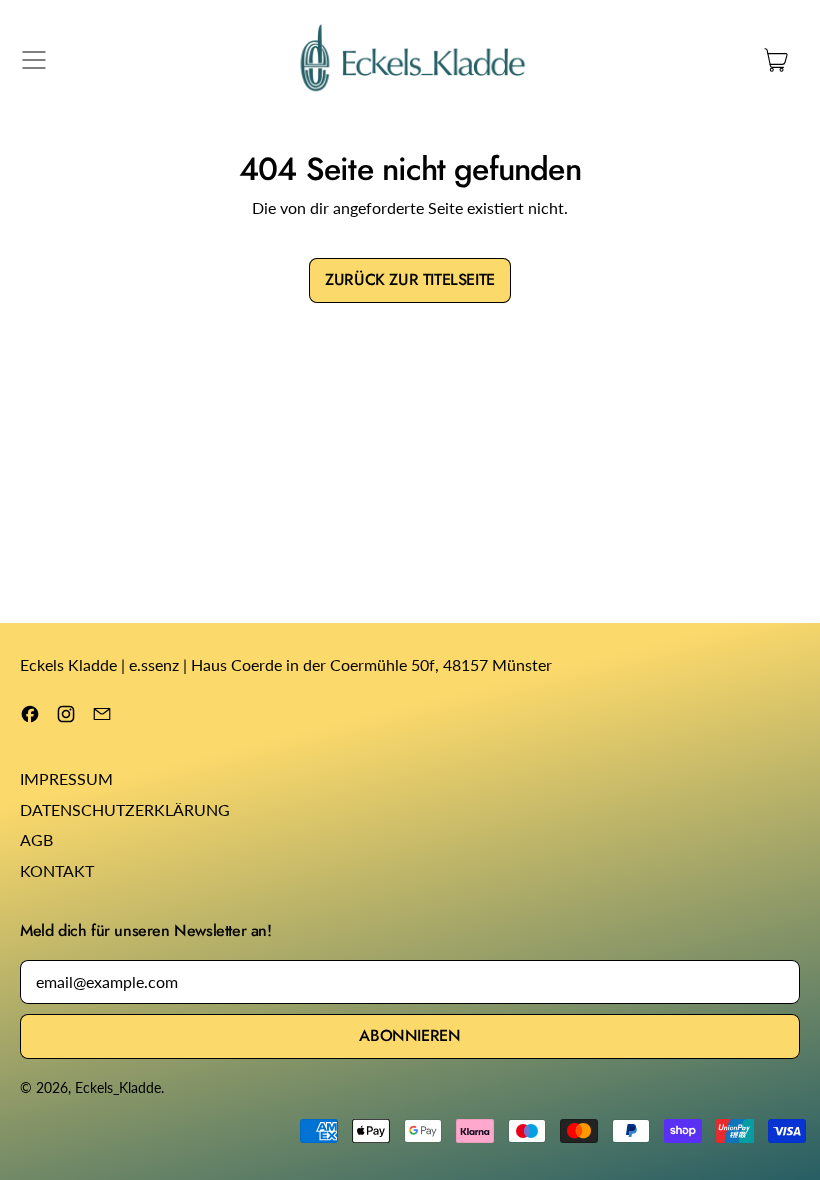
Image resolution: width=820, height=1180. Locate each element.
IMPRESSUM (66, 778)
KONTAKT (57, 870)
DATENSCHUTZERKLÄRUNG (125, 809)
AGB (36, 839)
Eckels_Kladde (118, 1087)
